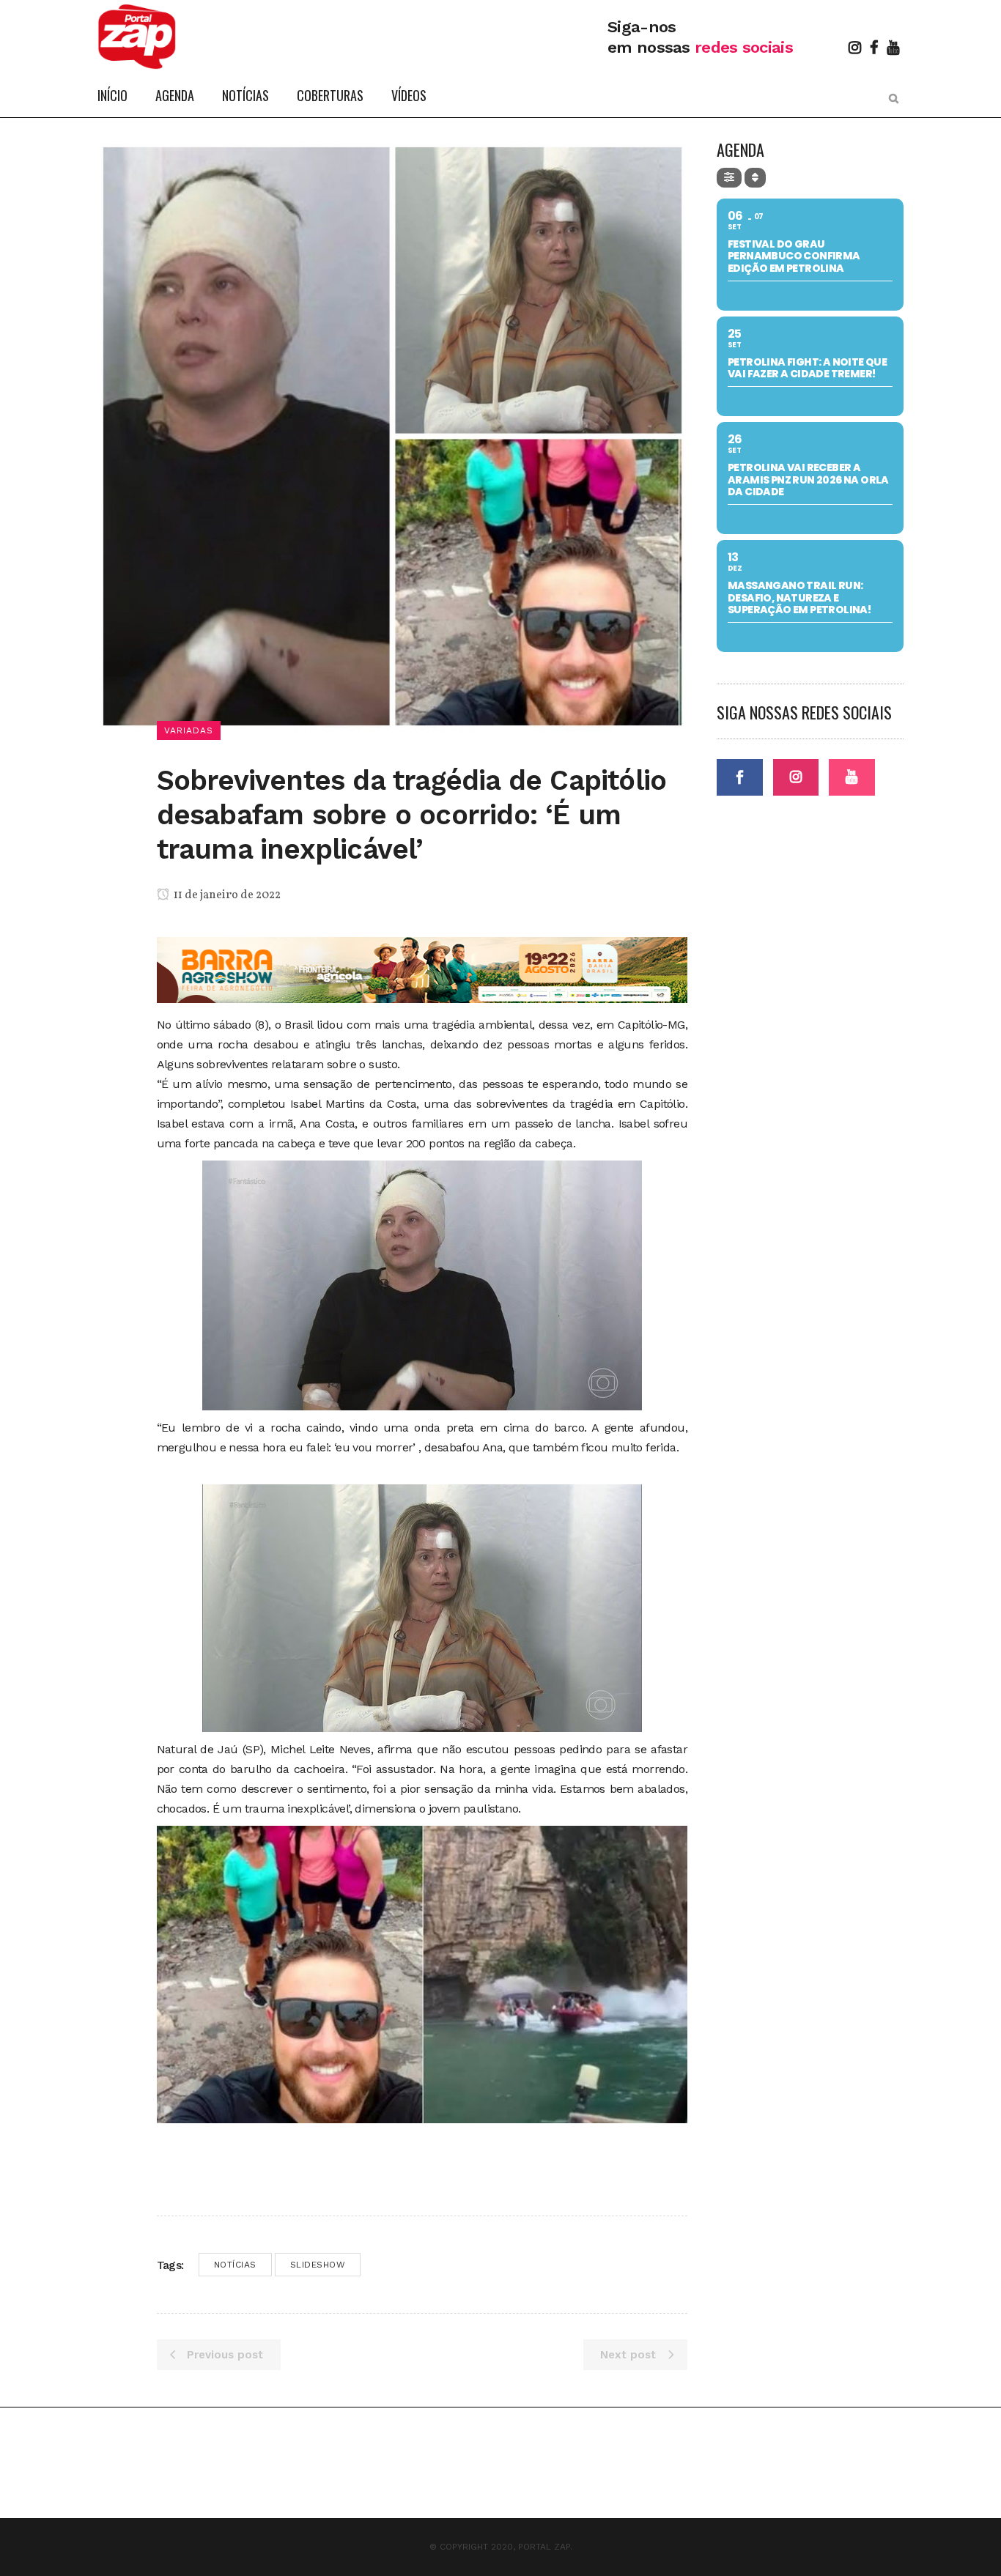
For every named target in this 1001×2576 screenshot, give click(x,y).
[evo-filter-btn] (729, 178)
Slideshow (318, 2265)
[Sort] (755, 178)
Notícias (235, 2265)
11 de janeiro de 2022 (226, 895)
